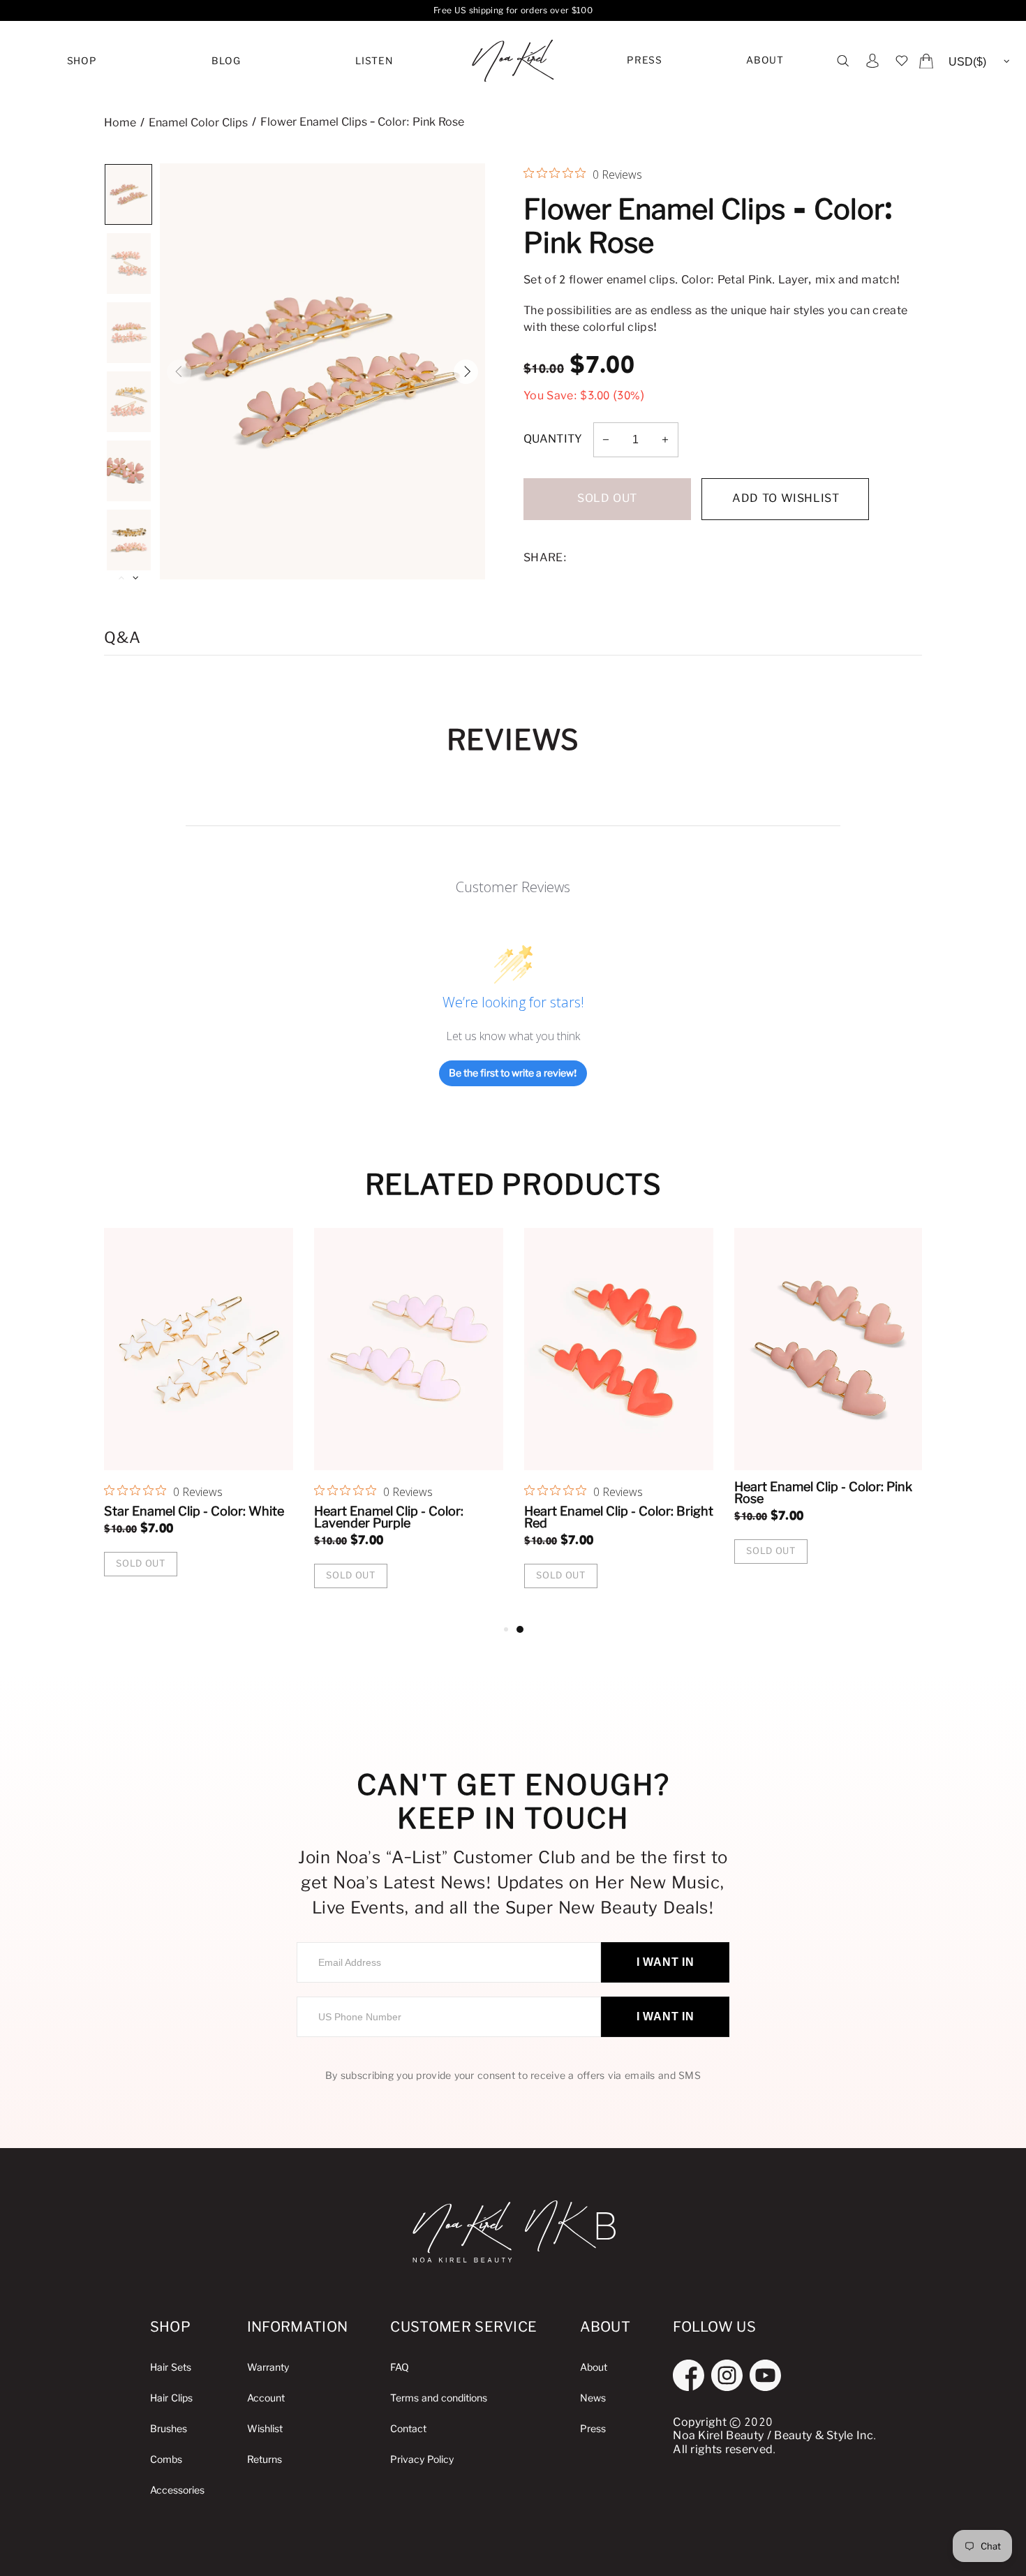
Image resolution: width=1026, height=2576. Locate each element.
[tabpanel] (199, 1424)
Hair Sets (171, 2368)
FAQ (400, 2368)
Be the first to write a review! (513, 1073)
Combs (166, 2460)
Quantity (553, 439)
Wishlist (265, 2429)
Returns (265, 2460)
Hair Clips (171, 2398)
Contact (408, 2429)
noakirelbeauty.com (513, 61)
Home (120, 123)
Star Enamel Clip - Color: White (614, 1511)
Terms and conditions (439, 2398)
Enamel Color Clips (198, 123)
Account (266, 2398)
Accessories (177, 2490)
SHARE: (545, 558)
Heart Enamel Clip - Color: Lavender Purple (809, 1517)
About (765, 61)
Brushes (169, 2429)
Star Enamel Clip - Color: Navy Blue (402, 1517)
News (593, 2398)
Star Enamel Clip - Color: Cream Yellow (196, 1517)
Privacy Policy (422, 2460)
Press (644, 61)
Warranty (268, 2368)
